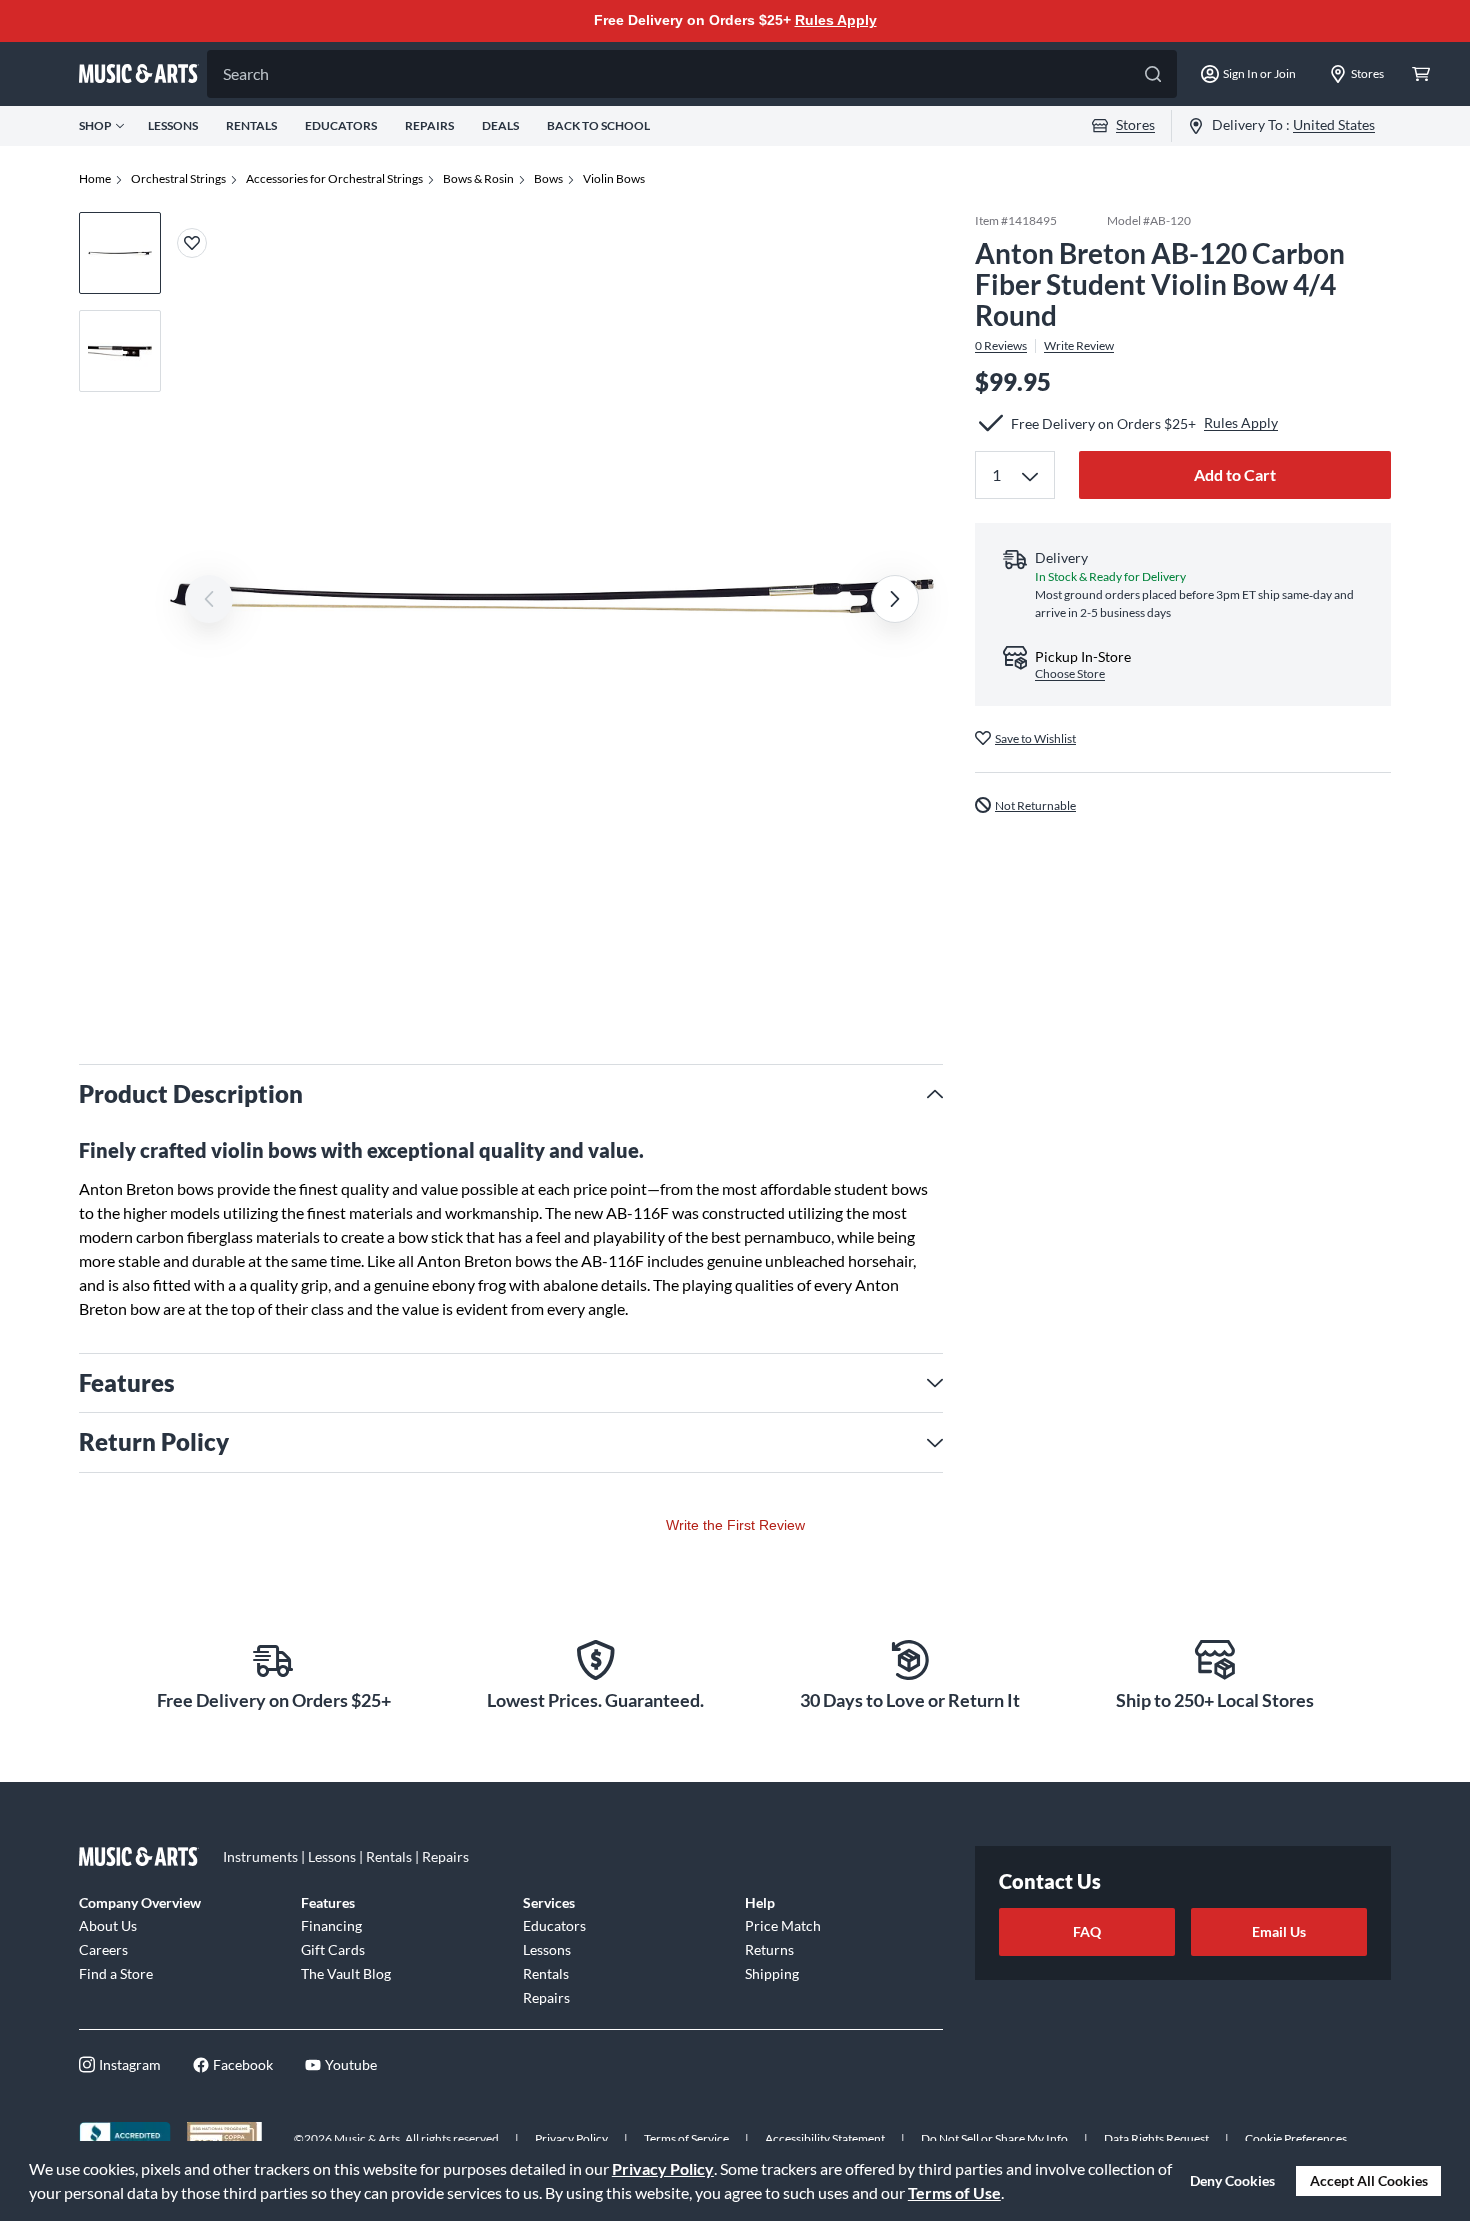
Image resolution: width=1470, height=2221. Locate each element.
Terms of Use (954, 2192)
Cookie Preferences (1296, 2138)
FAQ (1087, 1931)
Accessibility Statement (825, 2138)
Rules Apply (836, 20)
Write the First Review (735, 1525)
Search (246, 73)
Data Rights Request (1156, 2138)
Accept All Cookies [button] (1369, 2180)
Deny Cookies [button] (1232, 2180)
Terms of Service (686, 2138)
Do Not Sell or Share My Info (994, 2138)
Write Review (1079, 345)
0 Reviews (1001, 345)
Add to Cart (1235, 474)
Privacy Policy (663, 2168)
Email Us (1279, 1931)
